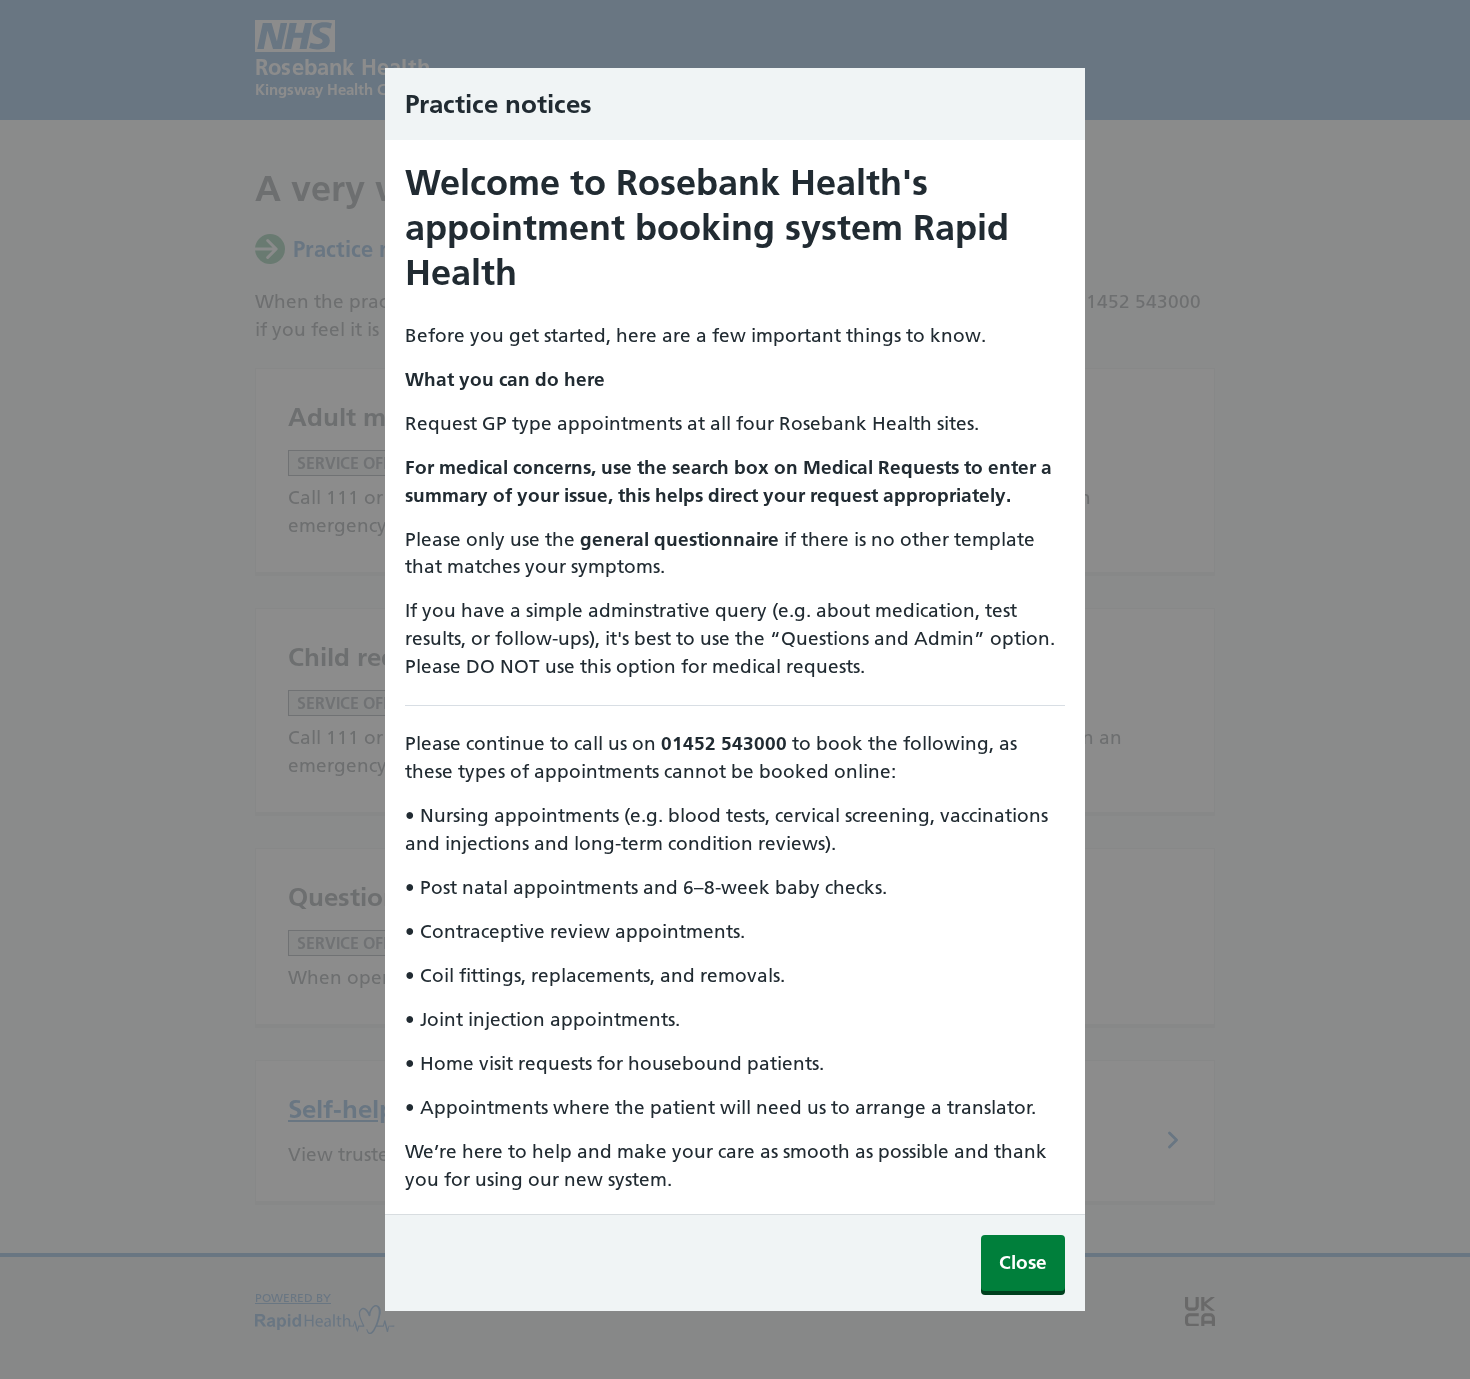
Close (1023, 1262)
